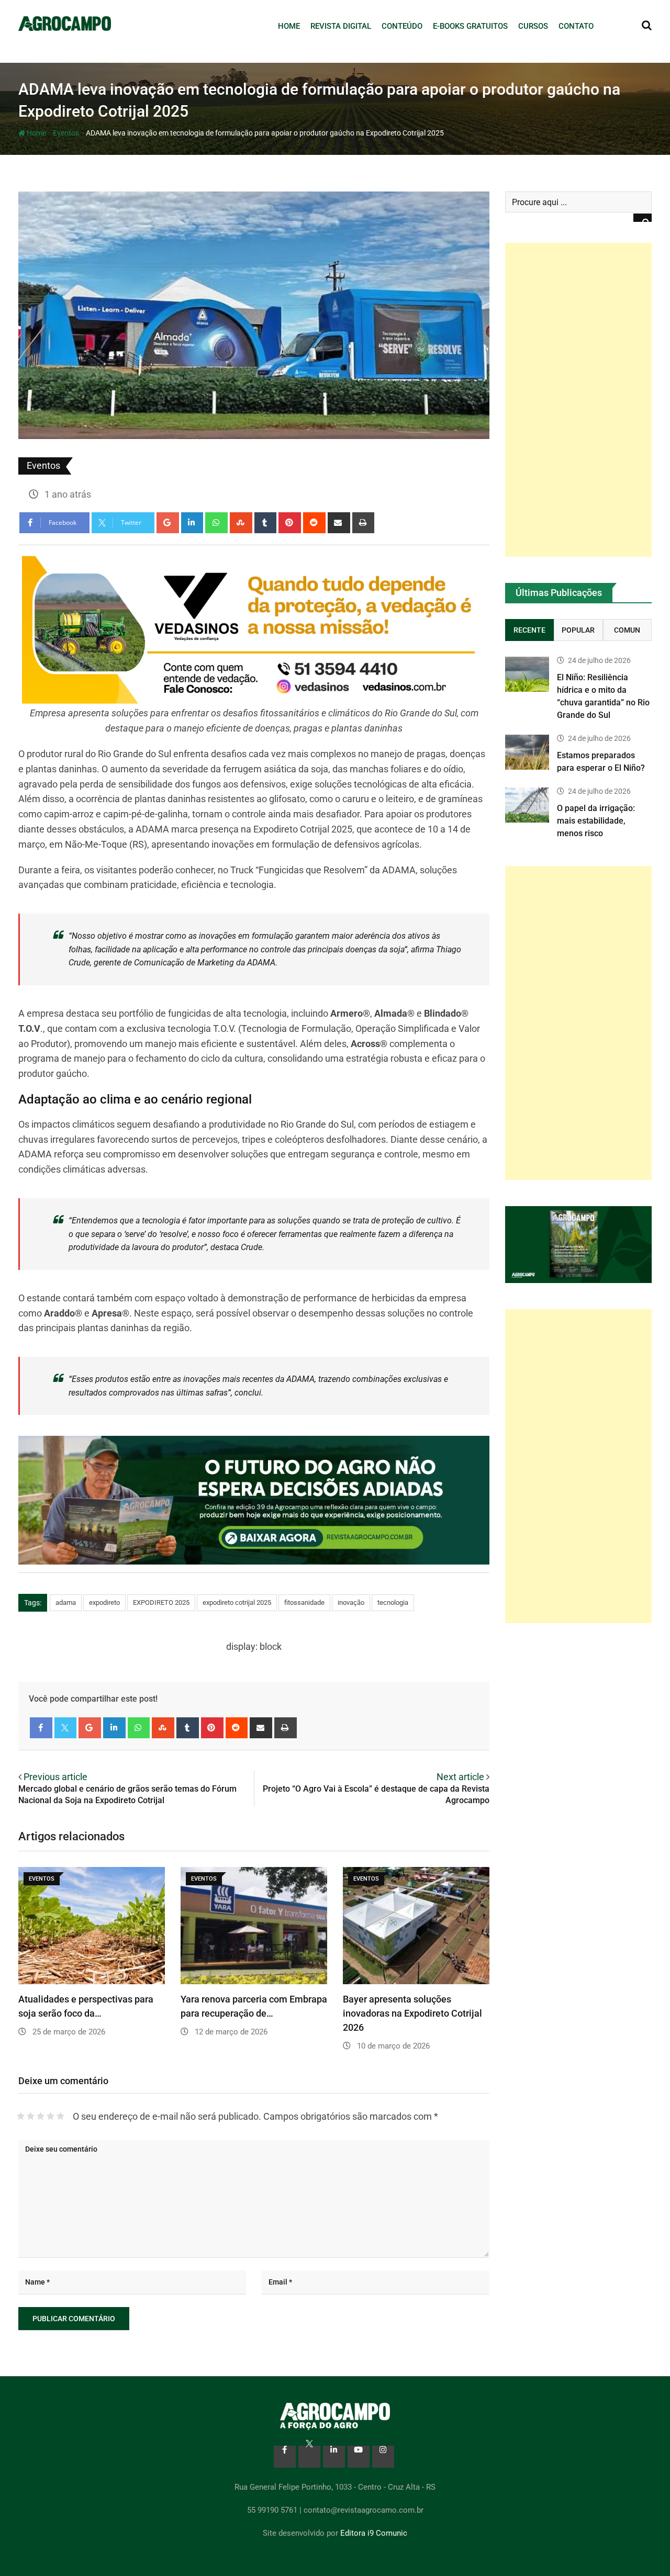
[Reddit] (314, 523)
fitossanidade (304, 1602)
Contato (576, 26)
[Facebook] (41, 1728)
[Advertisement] (578, 400)
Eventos (66, 133)
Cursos (533, 26)
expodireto (104, 1602)
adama (66, 1602)
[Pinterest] (290, 523)
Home (289, 26)
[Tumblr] (266, 523)
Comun (627, 630)
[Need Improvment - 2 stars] (31, 2116)
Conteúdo (402, 26)
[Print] (364, 523)
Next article (460, 1777)
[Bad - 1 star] (21, 2116)
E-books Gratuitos (470, 26)
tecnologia (393, 1602)
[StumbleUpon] (241, 523)
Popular (578, 630)
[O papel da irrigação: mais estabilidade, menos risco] (527, 805)
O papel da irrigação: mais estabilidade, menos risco (596, 821)
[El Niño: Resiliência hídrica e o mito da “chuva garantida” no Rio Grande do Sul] (527, 674)
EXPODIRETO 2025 (161, 1602)
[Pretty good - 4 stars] (51, 2116)
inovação (351, 1602)
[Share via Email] (339, 523)
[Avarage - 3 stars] (41, 2116)
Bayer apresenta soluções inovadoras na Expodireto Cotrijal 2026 (412, 2013)
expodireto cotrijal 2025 (237, 1602)
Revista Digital (341, 26)
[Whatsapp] (216, 523)
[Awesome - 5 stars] (60, 2116)
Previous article (55, 1777)
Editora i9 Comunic (374, 2533)
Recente (529, 630)
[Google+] (168, 523)
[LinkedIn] (192, 523)
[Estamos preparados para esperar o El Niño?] (527, 752)
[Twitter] (66, 1728)
